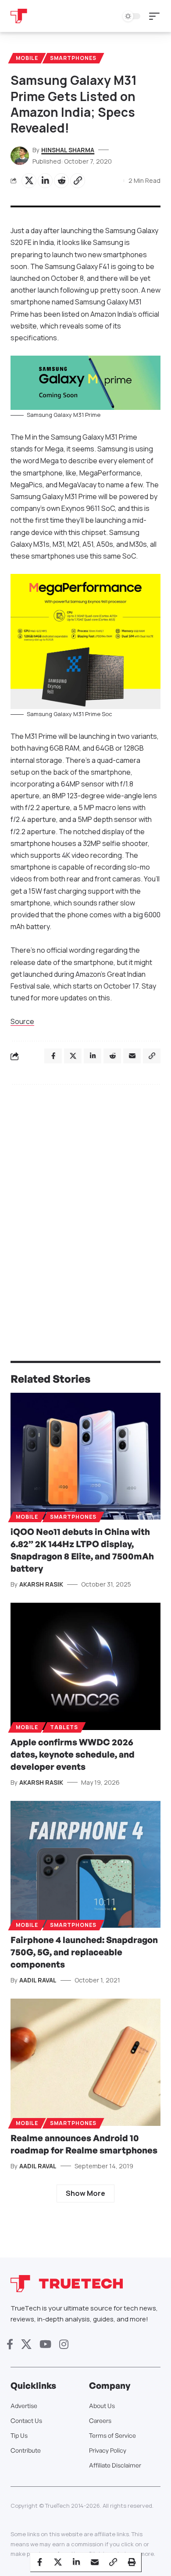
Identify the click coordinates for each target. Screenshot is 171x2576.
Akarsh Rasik (41, 1584)
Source (22, 1021)
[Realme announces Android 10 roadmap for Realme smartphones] (85, 2062)
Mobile (27, 58)
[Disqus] (85, 1205)
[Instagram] (64, 2344)
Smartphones (73, 58)
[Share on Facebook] (39, 2562)
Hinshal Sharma (68, 150)
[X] (26, 2344)
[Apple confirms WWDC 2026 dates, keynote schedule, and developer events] (85, 1666)
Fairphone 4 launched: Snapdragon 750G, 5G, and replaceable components (84, 1952)
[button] (157, 16)
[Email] (95, 2562)
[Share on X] (29, 181)
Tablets (64, 1727)
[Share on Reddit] (61, 181)
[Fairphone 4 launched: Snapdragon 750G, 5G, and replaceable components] (85, 1865)
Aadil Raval (38, 1980)
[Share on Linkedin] (45, 181)
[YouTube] (45, 2344)
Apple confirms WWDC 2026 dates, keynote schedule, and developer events (73, 1754)
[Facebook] (10, 2344)
